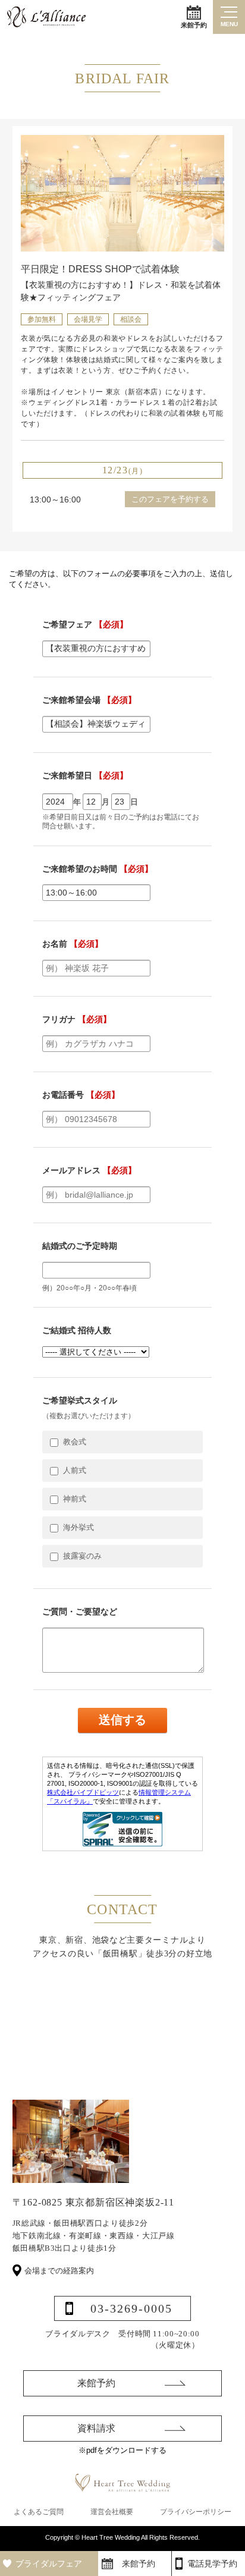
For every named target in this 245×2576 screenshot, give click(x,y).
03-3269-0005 (131, 2308)
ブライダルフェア (49, 2564)
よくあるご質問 (39, 2512)
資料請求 (96, 2428)
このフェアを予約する (170, 499)
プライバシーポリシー (196, 2512)
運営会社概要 (112, 2512)
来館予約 (194, 25)
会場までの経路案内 (59, 2271)
